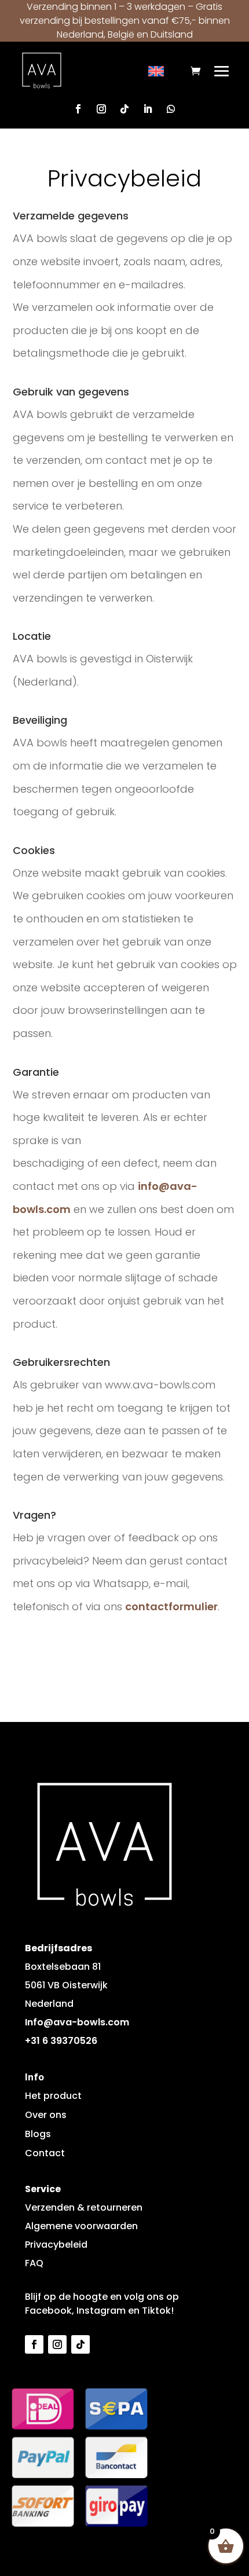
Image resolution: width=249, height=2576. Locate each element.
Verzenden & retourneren (84, 2207)
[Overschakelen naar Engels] (156, 72)
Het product (53, 2096)
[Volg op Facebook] (78, 109)
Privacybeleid (56, 2245)
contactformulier (171, 1606)
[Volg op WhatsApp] (171, 109)
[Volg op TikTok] (124, 109)
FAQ (34, 2263)
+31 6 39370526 (61, 2041)
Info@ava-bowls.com (77, 2022)
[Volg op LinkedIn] (148, 109)
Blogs (38, 2134)
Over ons (46, 2115)
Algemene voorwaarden (81, 2226)
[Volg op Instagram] (101, 109)
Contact (45, 2153)
